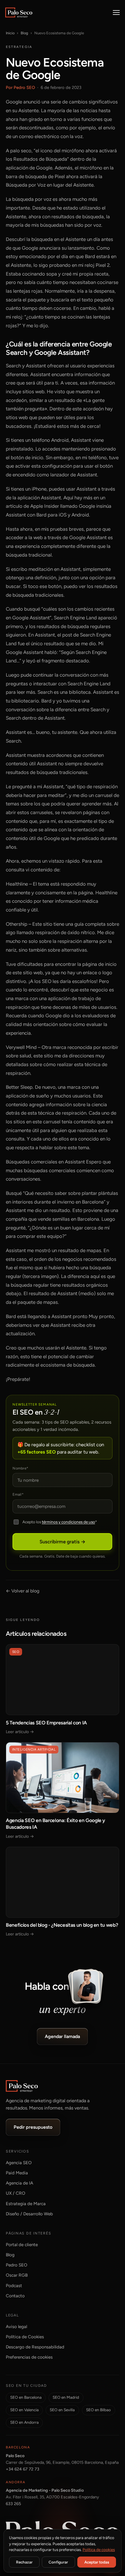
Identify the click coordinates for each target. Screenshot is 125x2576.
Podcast (14, 2286)
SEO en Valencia (24, 2410)
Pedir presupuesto (33, 2127)
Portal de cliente (22, 2245)
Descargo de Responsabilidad (35, 2347)
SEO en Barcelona (26, 2397)
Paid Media (17, 2173)
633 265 (13, 2504)
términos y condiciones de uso (68, 1522)
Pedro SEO (17, 2265)
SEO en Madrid (66, 2397)
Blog (24, 33)
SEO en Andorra (24, 2422)
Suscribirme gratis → (63, 1542)
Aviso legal (16, 2327)
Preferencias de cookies (29, 2357)
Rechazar (24, 2562)
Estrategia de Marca (26, 2204)
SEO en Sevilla (62, 2410)
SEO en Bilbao (98, 2410)
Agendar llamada (63, 2036)
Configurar (58, 2562)
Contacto (15, 2296)
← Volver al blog (23, 1591)
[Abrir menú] (116, 12)
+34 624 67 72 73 (23, 2469)
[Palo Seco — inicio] (19, 12)
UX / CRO (16, 2193)
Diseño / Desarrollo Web (29, 2214)
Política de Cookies (25, 2337)
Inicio (10, 33)
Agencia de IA (19, 2183)
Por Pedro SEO (20, 87)
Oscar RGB (17, 2275)
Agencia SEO (19, 2163)
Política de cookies (99, 2550)
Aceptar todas (97, 2562)
